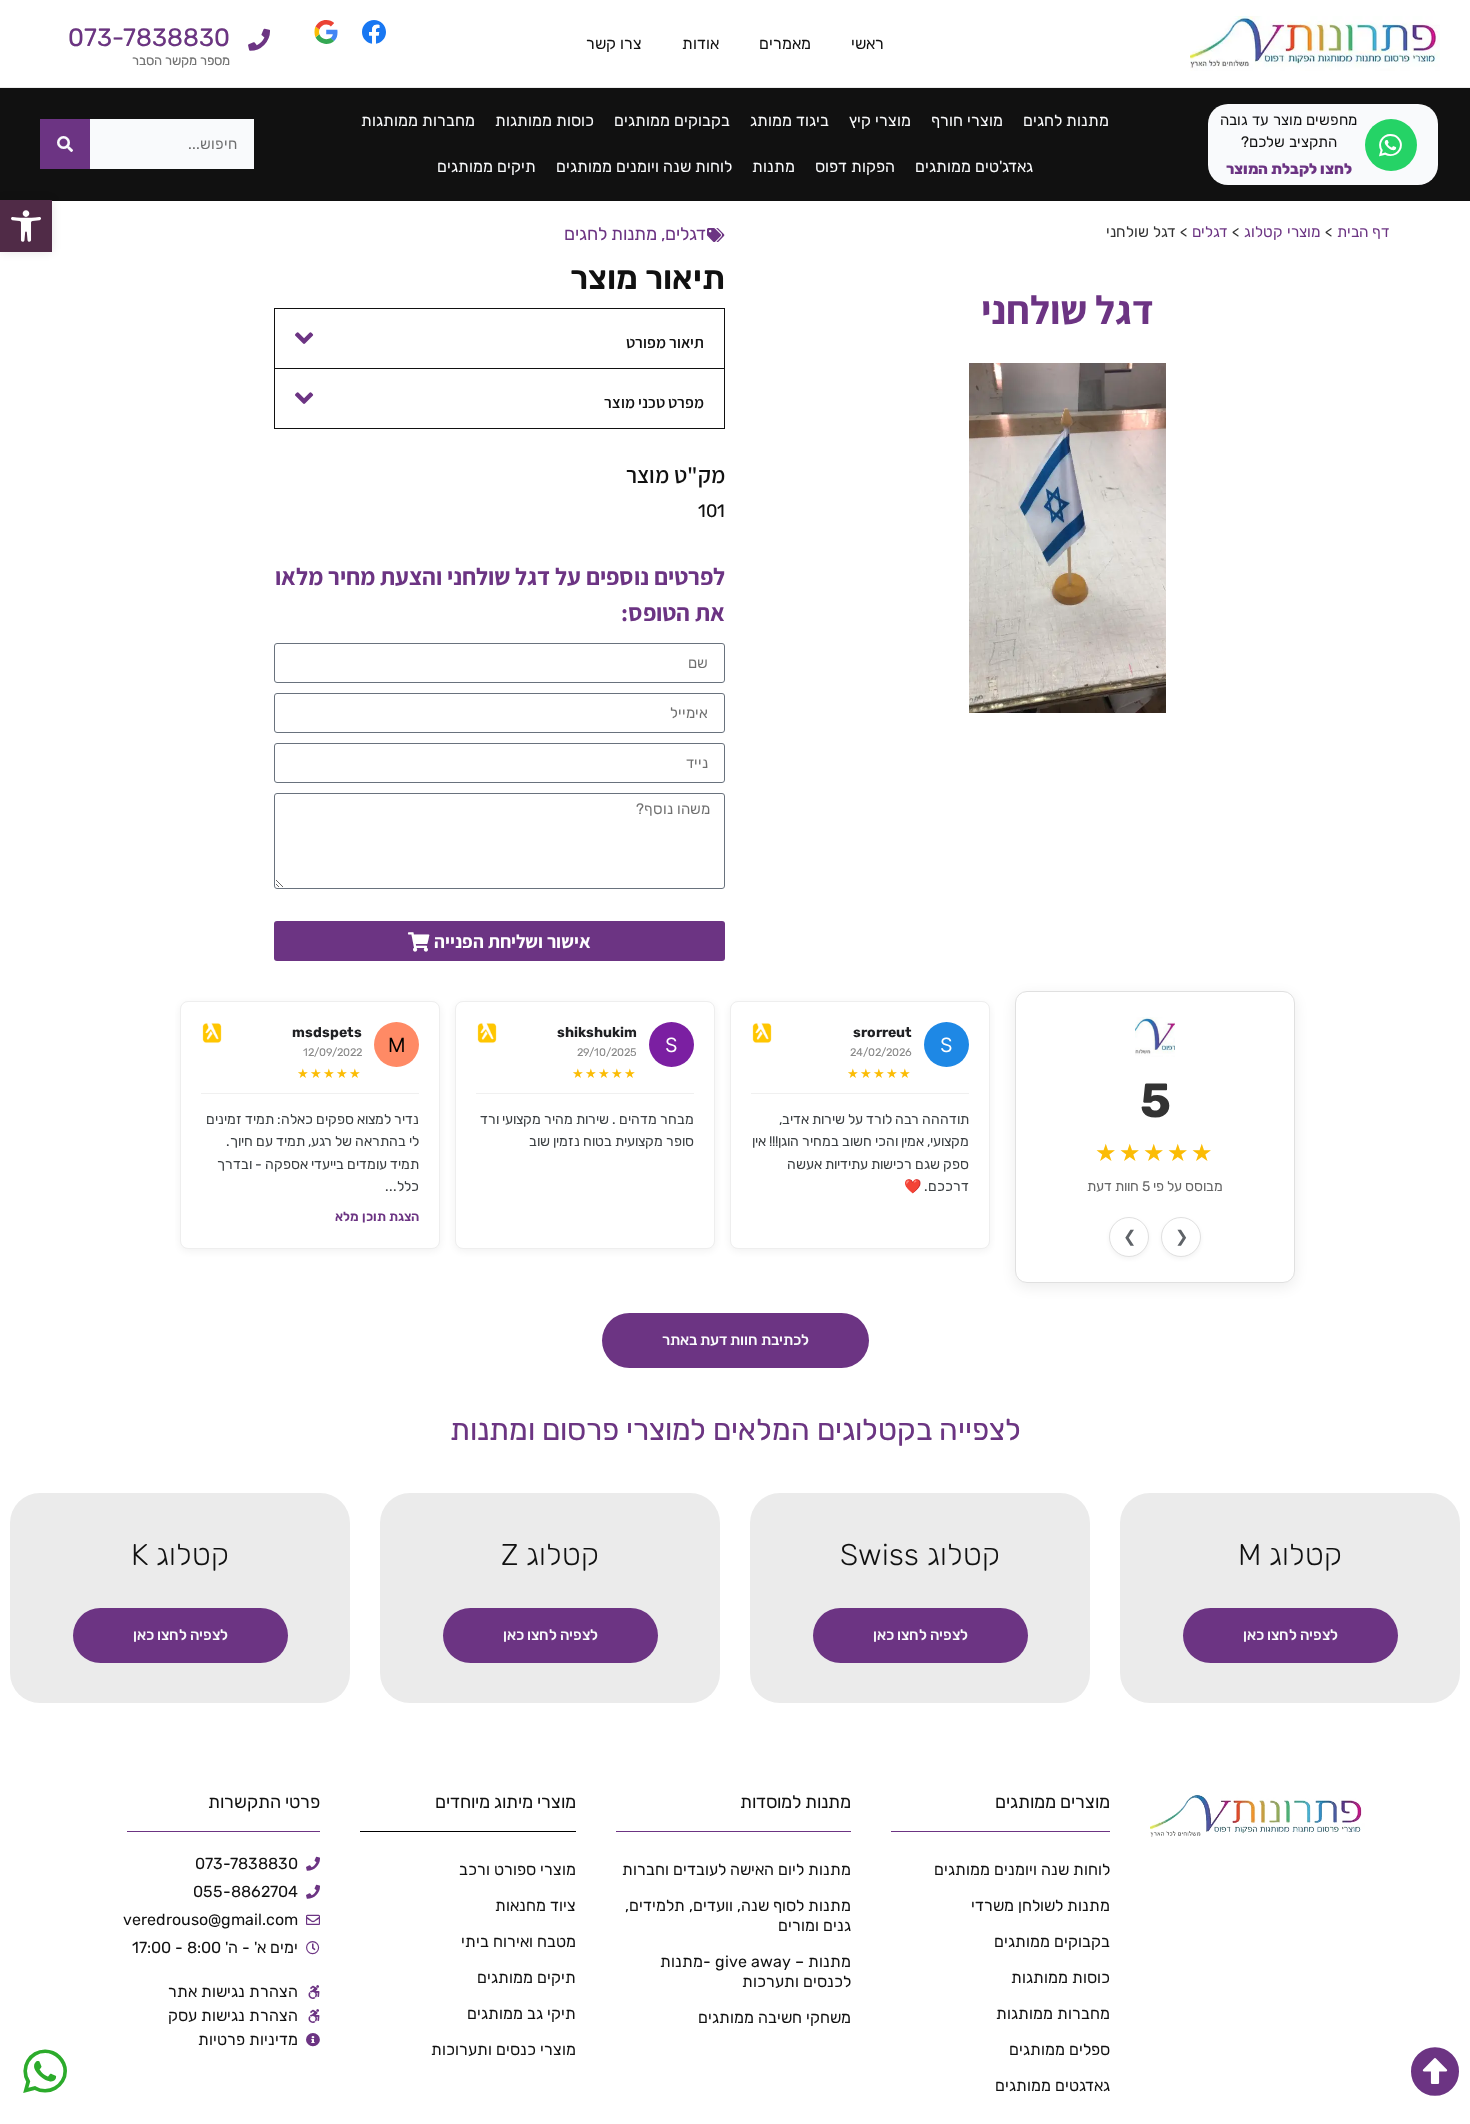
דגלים (1210, 232)
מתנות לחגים (1066, 120)
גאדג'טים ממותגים (974, 166)
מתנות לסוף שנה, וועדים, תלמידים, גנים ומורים (738, 1915)
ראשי (867, 43)
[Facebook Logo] (362, 44)
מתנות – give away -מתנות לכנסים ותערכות (755, 1971)
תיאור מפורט (665, 342)
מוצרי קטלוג (1282, 232)
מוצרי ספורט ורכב (517, 1869)
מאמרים (785, 43)
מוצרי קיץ (880, 120)
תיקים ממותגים (486, 166)
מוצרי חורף (967, 120)
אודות (700, 43)
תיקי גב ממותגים (521, 2013)
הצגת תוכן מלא (377, 1216)
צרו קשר (614, 43)
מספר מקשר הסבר (181, 60)
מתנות (773, 166)
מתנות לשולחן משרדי (1040, 1905)
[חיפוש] (65, 144)
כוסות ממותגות (544, 120)
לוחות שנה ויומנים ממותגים (644, 166)
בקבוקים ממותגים (672, 120)
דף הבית (1363, 232)
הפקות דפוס (855, 166)
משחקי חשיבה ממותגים (774, 2017)
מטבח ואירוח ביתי (518, 1941)
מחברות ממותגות (418, 120)
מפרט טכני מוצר (654, 402)
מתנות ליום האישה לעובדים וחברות (736, 1869)
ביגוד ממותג (789, 120)
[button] (500, 338)
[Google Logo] (314, 44)
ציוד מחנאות (535, 1905)
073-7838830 (149, 37)
